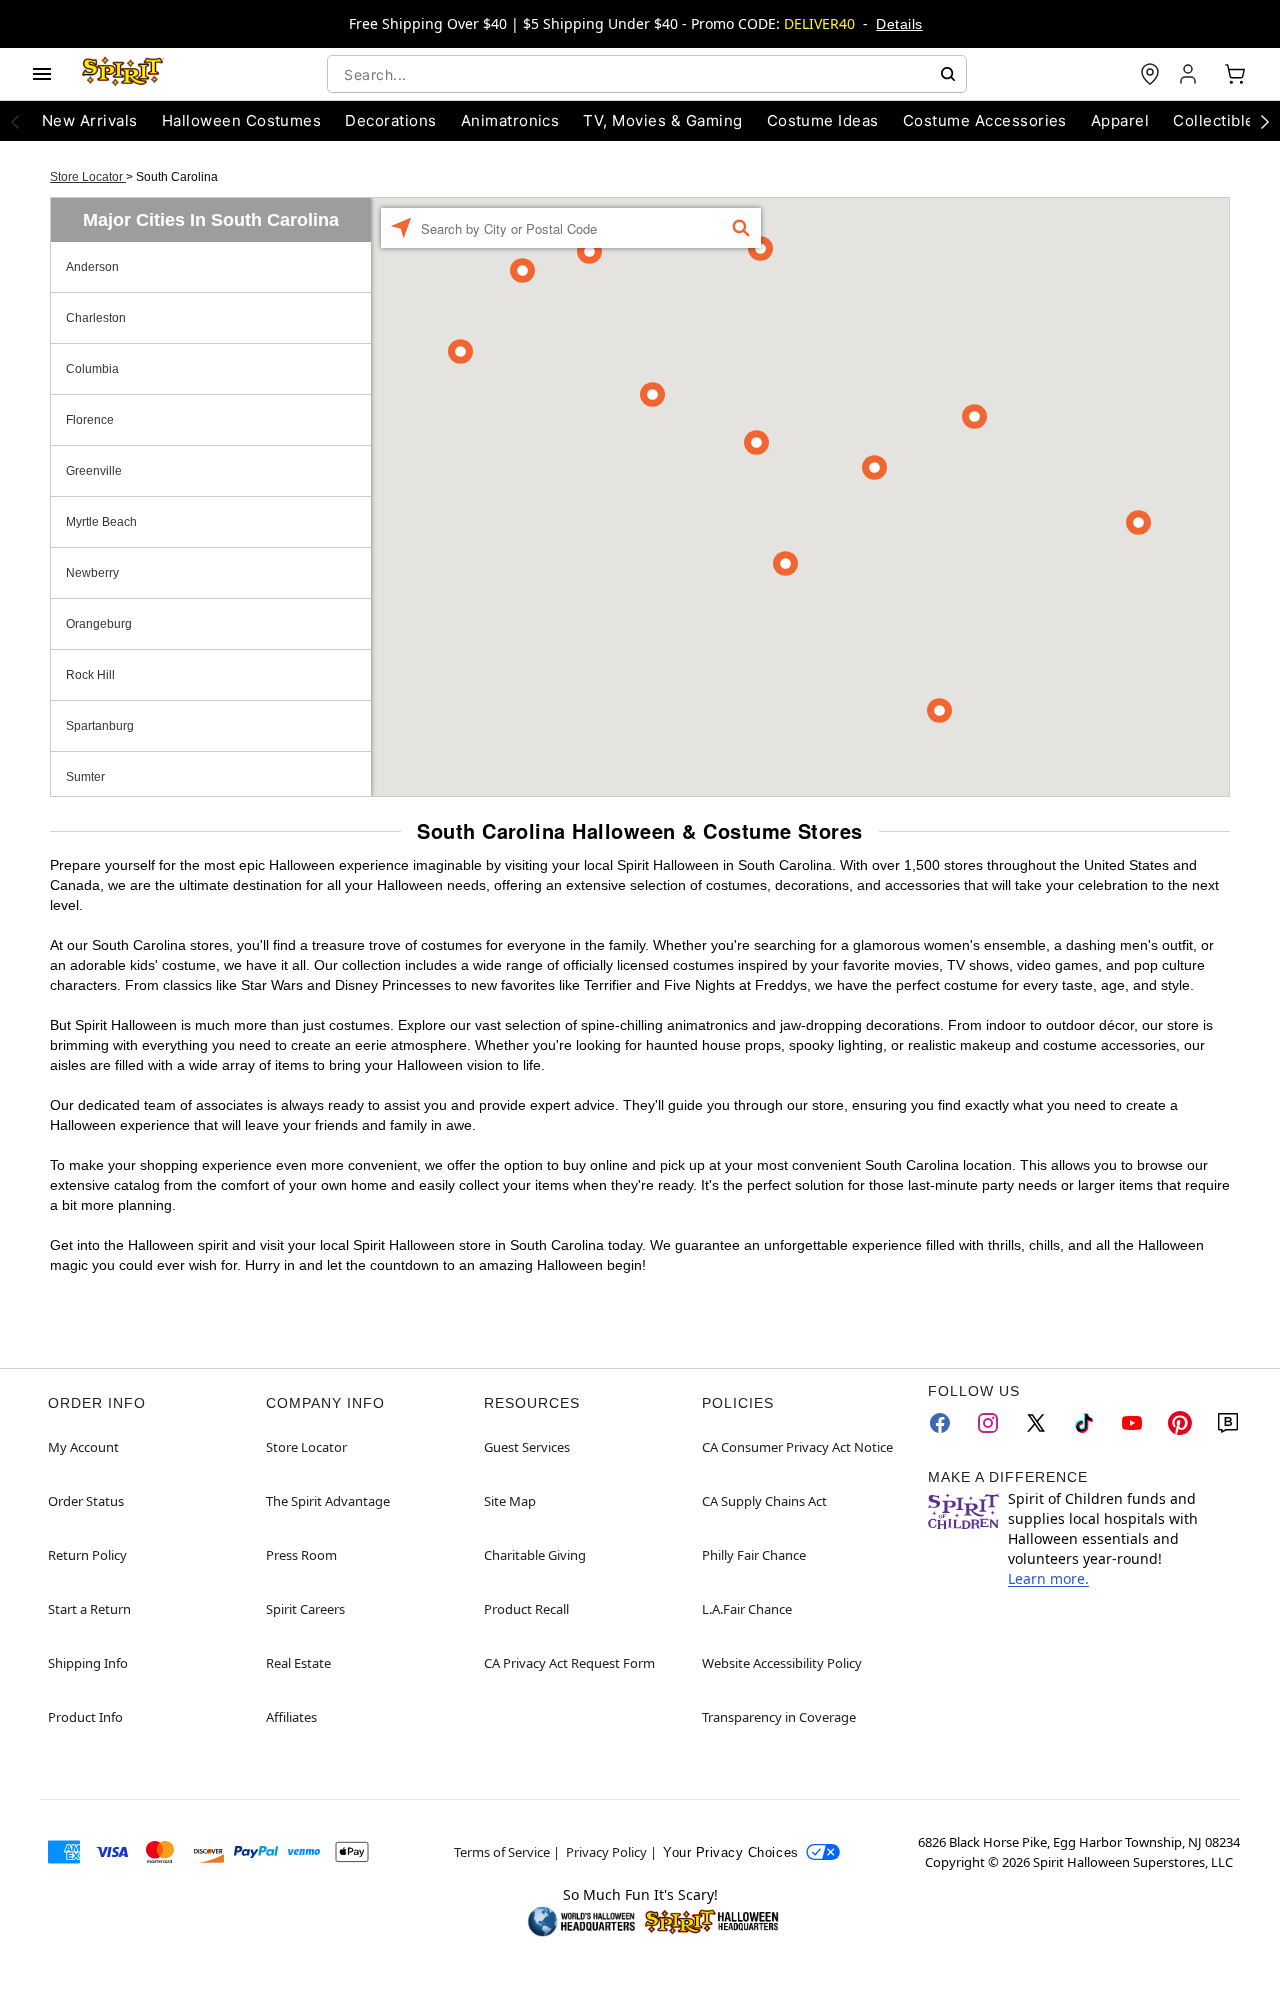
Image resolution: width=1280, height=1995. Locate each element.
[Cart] (1235, 74)
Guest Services (527, 1447)
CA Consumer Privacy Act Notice (797, 1447)
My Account (83, 1447)
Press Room (301, 1555)
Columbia (92, 369)
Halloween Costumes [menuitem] (242, 120)
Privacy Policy (606, 1852)
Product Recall (526, 1609)
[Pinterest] (1180, 1423)
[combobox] (647, 74)
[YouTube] (1132, 1423)
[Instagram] (988, 1423)
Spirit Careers (305, 1609)
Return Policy (87, 1555)
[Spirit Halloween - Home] (123, 74)
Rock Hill (90, 675)
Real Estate (298, 1663)
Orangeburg (99, 624)
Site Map (510, 1501)
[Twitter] (1036, 1423)
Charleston (96, 318)
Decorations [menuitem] (390, 120)
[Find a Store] (1150, 74)
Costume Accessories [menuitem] (985, 120)
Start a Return (89, 1609)
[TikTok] (1084, 1423)
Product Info (85, 1717)
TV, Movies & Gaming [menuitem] (662, 120)
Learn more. (1048, 1578)
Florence (90, 420)
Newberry (92, 573)
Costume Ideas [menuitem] (823, 120)
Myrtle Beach (101, 522)
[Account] (1190, 74)
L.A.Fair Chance (747, 1609)
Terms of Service (502, 1852)
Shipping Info (88, 1663)
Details (899, 24)
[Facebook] (940, 1423)
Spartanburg (100, 726)
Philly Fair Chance (754, 1555)
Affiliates (291, 1717)
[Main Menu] (42, 74)
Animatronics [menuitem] (510, 120)
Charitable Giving (535, 1555)
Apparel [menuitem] (1120, 120)
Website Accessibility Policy (782, 1663)
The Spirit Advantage (328, 1501)
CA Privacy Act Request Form (569, 1663)
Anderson (92, 267)
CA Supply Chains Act (764, 1501)
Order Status (86, 1501)
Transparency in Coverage (779, 1717)
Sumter (85, 777)
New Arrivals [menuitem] (90, 120)
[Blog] (1228, 1423)
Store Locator (88, 177)
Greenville (94, 471)
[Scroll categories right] (1265, 121)
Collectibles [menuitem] (1218, 120)
